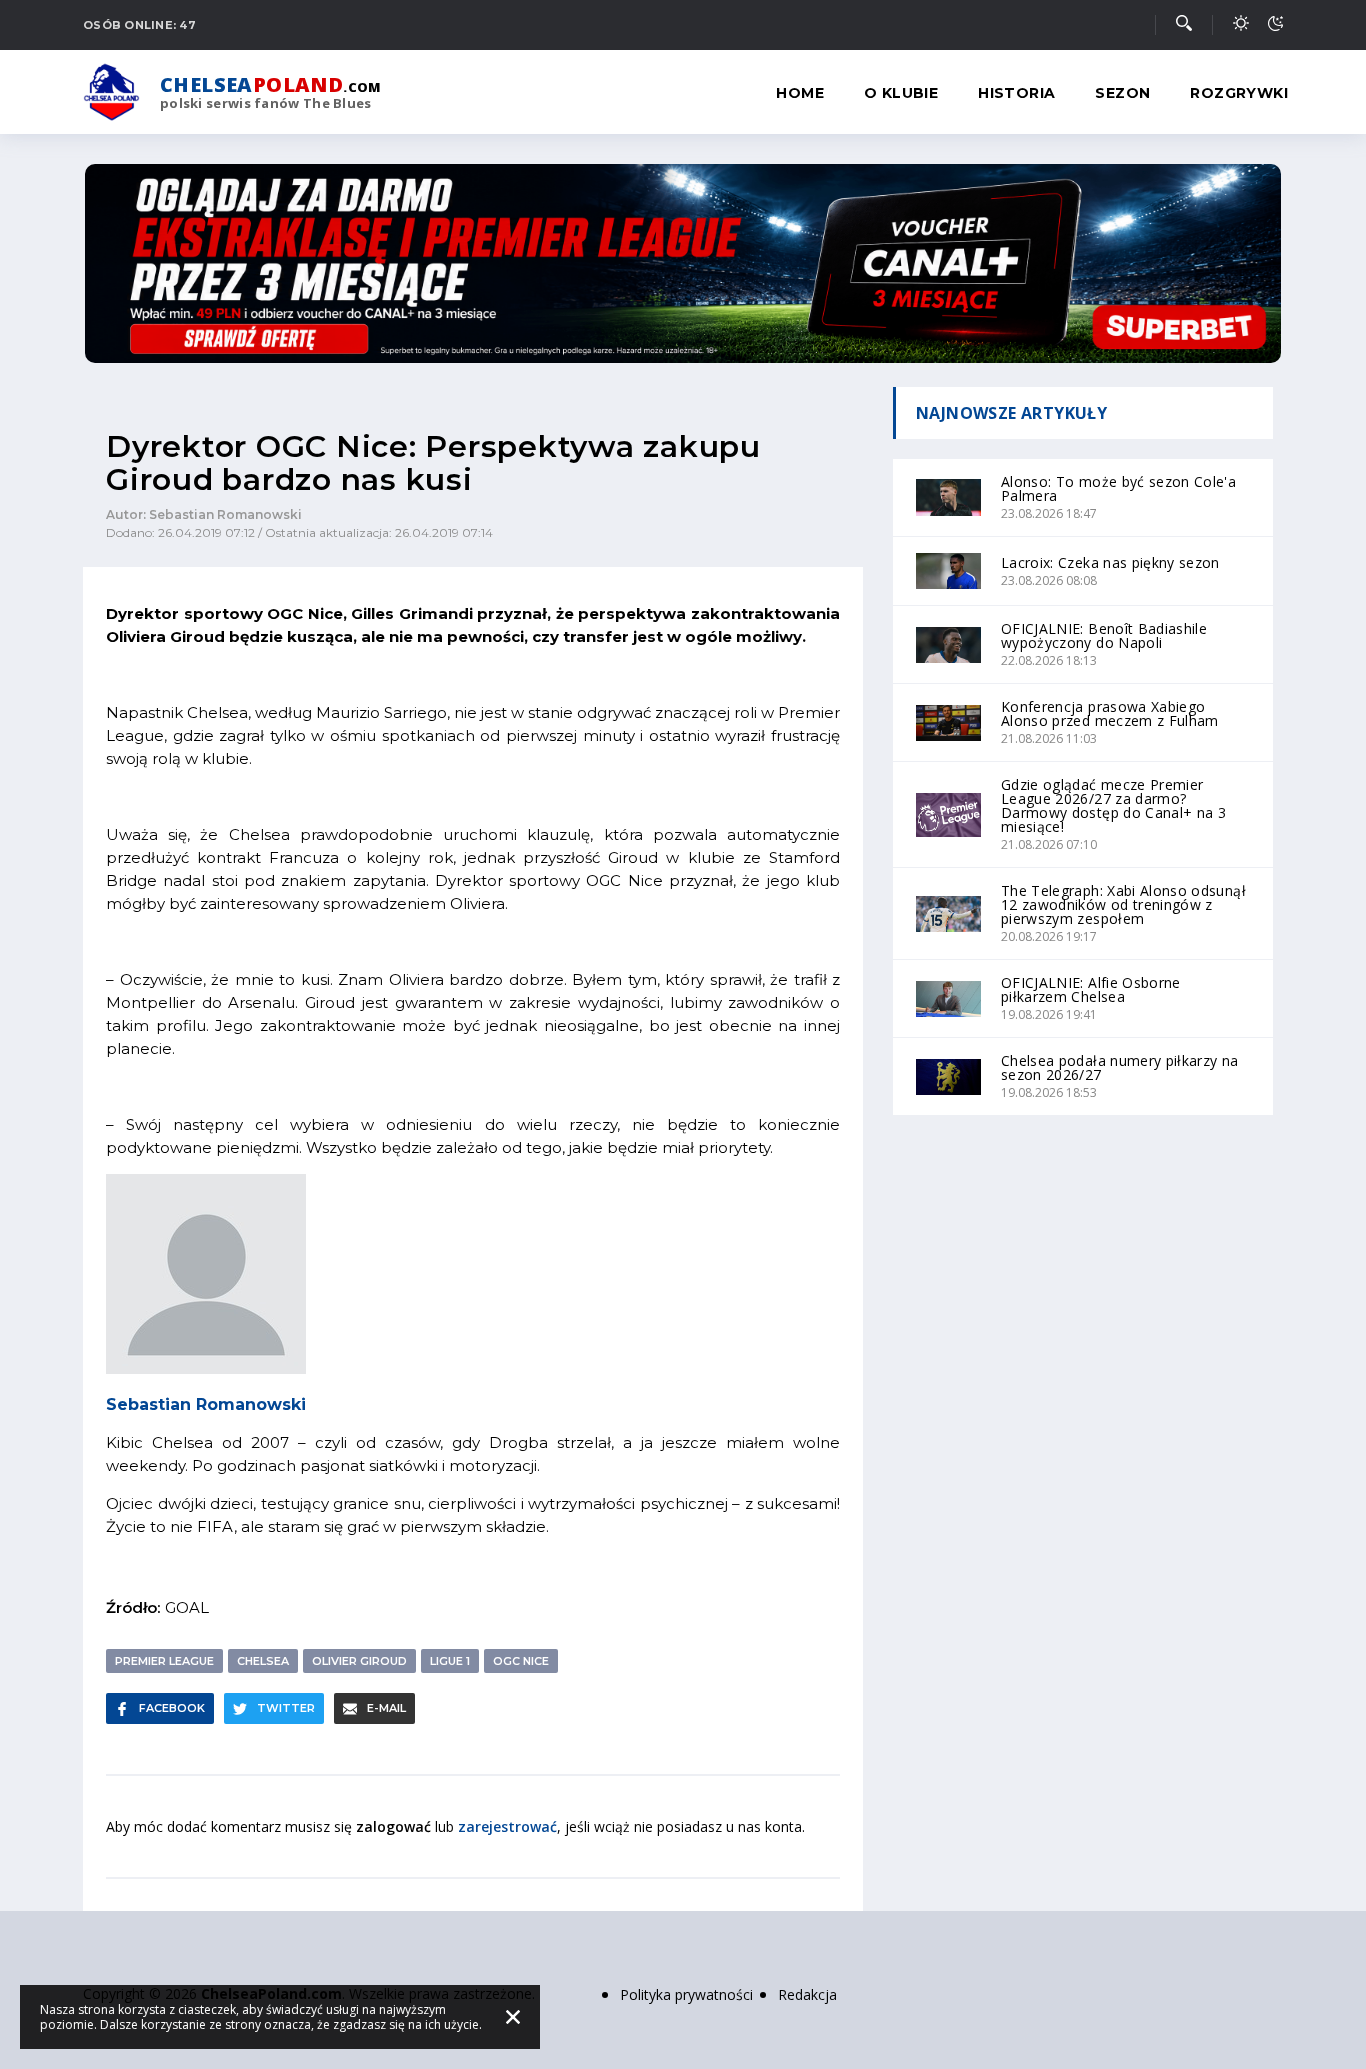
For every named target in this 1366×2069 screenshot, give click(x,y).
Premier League (164, 1661)
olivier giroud (359, 1661)
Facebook (172, 1708)
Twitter (286, 1708)
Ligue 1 (450, 1661)
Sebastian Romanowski (206, 1404)
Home (800, 93)
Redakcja (807, 1994)
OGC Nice (521, 1661)
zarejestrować (507, 1826)
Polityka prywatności (686, 1994)
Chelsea (263, 1661)
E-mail (386, 1708)
